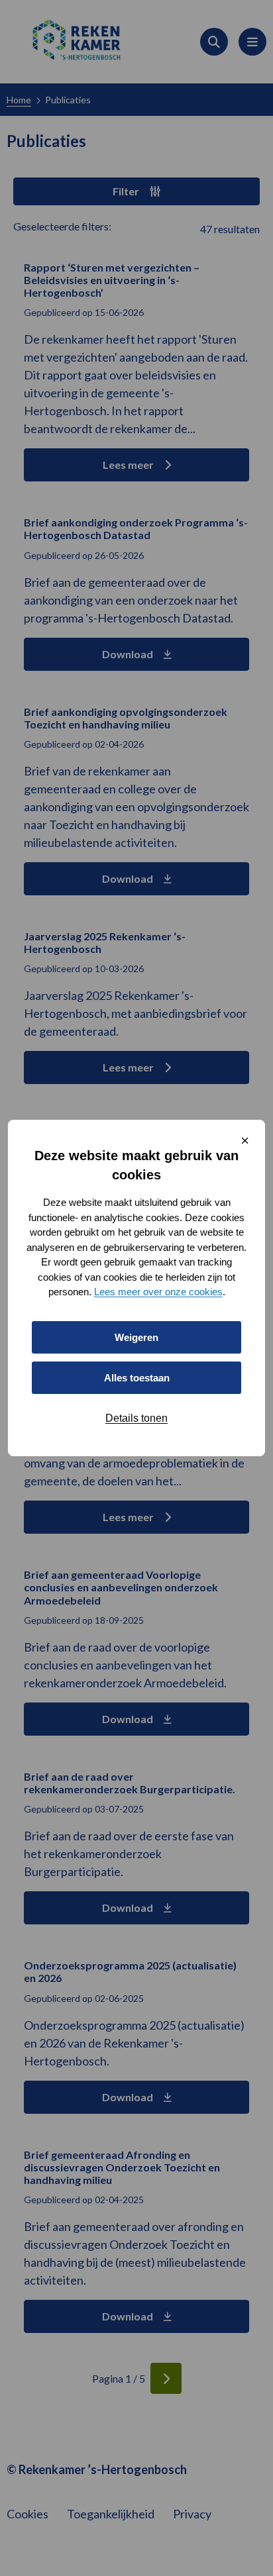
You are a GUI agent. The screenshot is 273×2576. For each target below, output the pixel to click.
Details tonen (136, 1418)
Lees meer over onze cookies (158, 1292)
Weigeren (136, 1337)
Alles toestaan (137, 1378)
